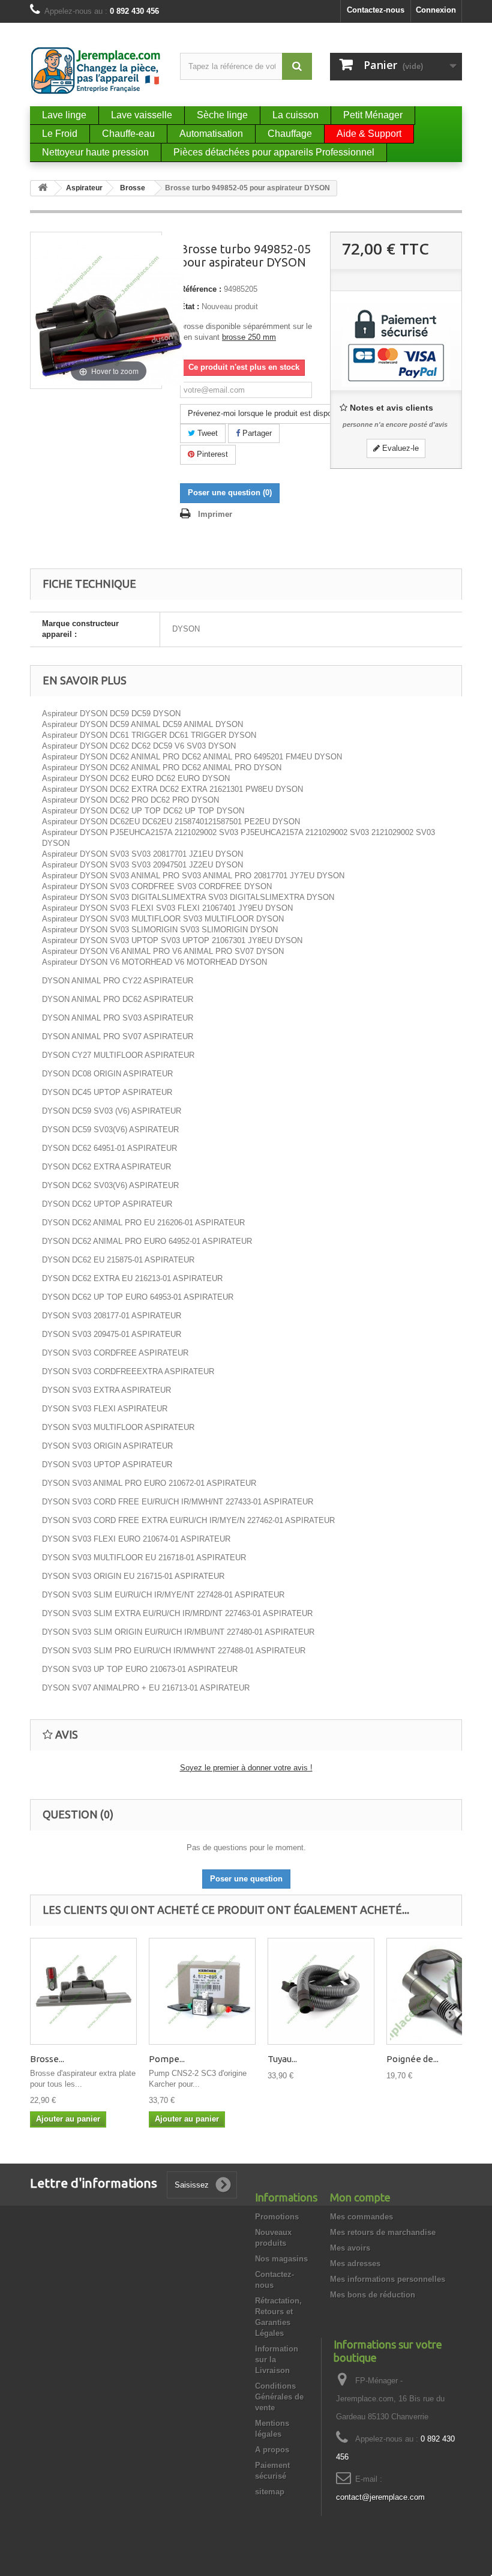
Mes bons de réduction (373, 2295)
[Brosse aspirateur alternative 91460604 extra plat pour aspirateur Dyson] (83, 1991)
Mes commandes (361, 2217)
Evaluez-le (399, 448)
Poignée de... (412, 2059)
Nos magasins (281, 2259)
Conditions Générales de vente (279, 2397)
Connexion (436, 10)
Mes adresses (355, 2264)
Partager (256, 433)
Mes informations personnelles (388, 2279)
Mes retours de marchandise (383, 2232)
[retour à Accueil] (43, 188)
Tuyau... (282, 2059)
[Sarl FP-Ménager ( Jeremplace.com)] (96, 71)
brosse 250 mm (249, 337)
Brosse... (47, 2059)
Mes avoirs (350, 2248)
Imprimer (215, 514)
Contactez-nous (376, 10)
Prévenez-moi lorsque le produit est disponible (268, 413)
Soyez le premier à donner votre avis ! (246, 1768)
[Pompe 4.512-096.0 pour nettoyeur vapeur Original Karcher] (202, 1991)
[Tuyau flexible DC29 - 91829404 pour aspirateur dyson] (321, 1991)
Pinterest (211, 454)
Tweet (206, 433)
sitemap (270, 2492)
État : (190, 306)
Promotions (277, 2217)
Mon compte (360, 2197)
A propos (272, 2450)
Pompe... (167, 2059)
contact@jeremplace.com (380, 2497)
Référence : (201, 289)
